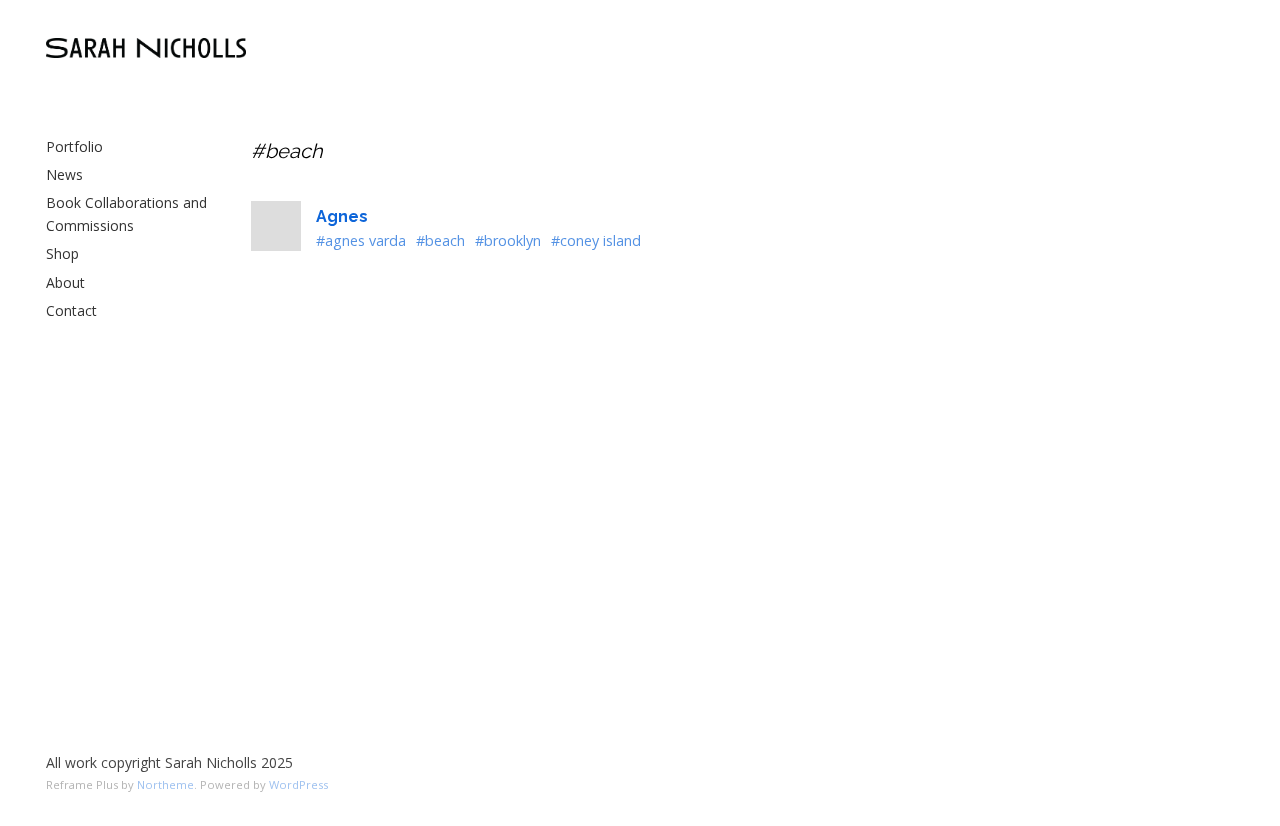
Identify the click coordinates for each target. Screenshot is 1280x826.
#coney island (596, 240)
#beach (440, 240)
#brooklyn (508, 240)
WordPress (298, 784)
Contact (71, 310)
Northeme (165, 784)
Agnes (342, 216)
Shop (62, 253)
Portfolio (74, 146)
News (64, 174)
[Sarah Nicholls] (146, 48)
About (65, 282)
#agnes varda (361, 240)
